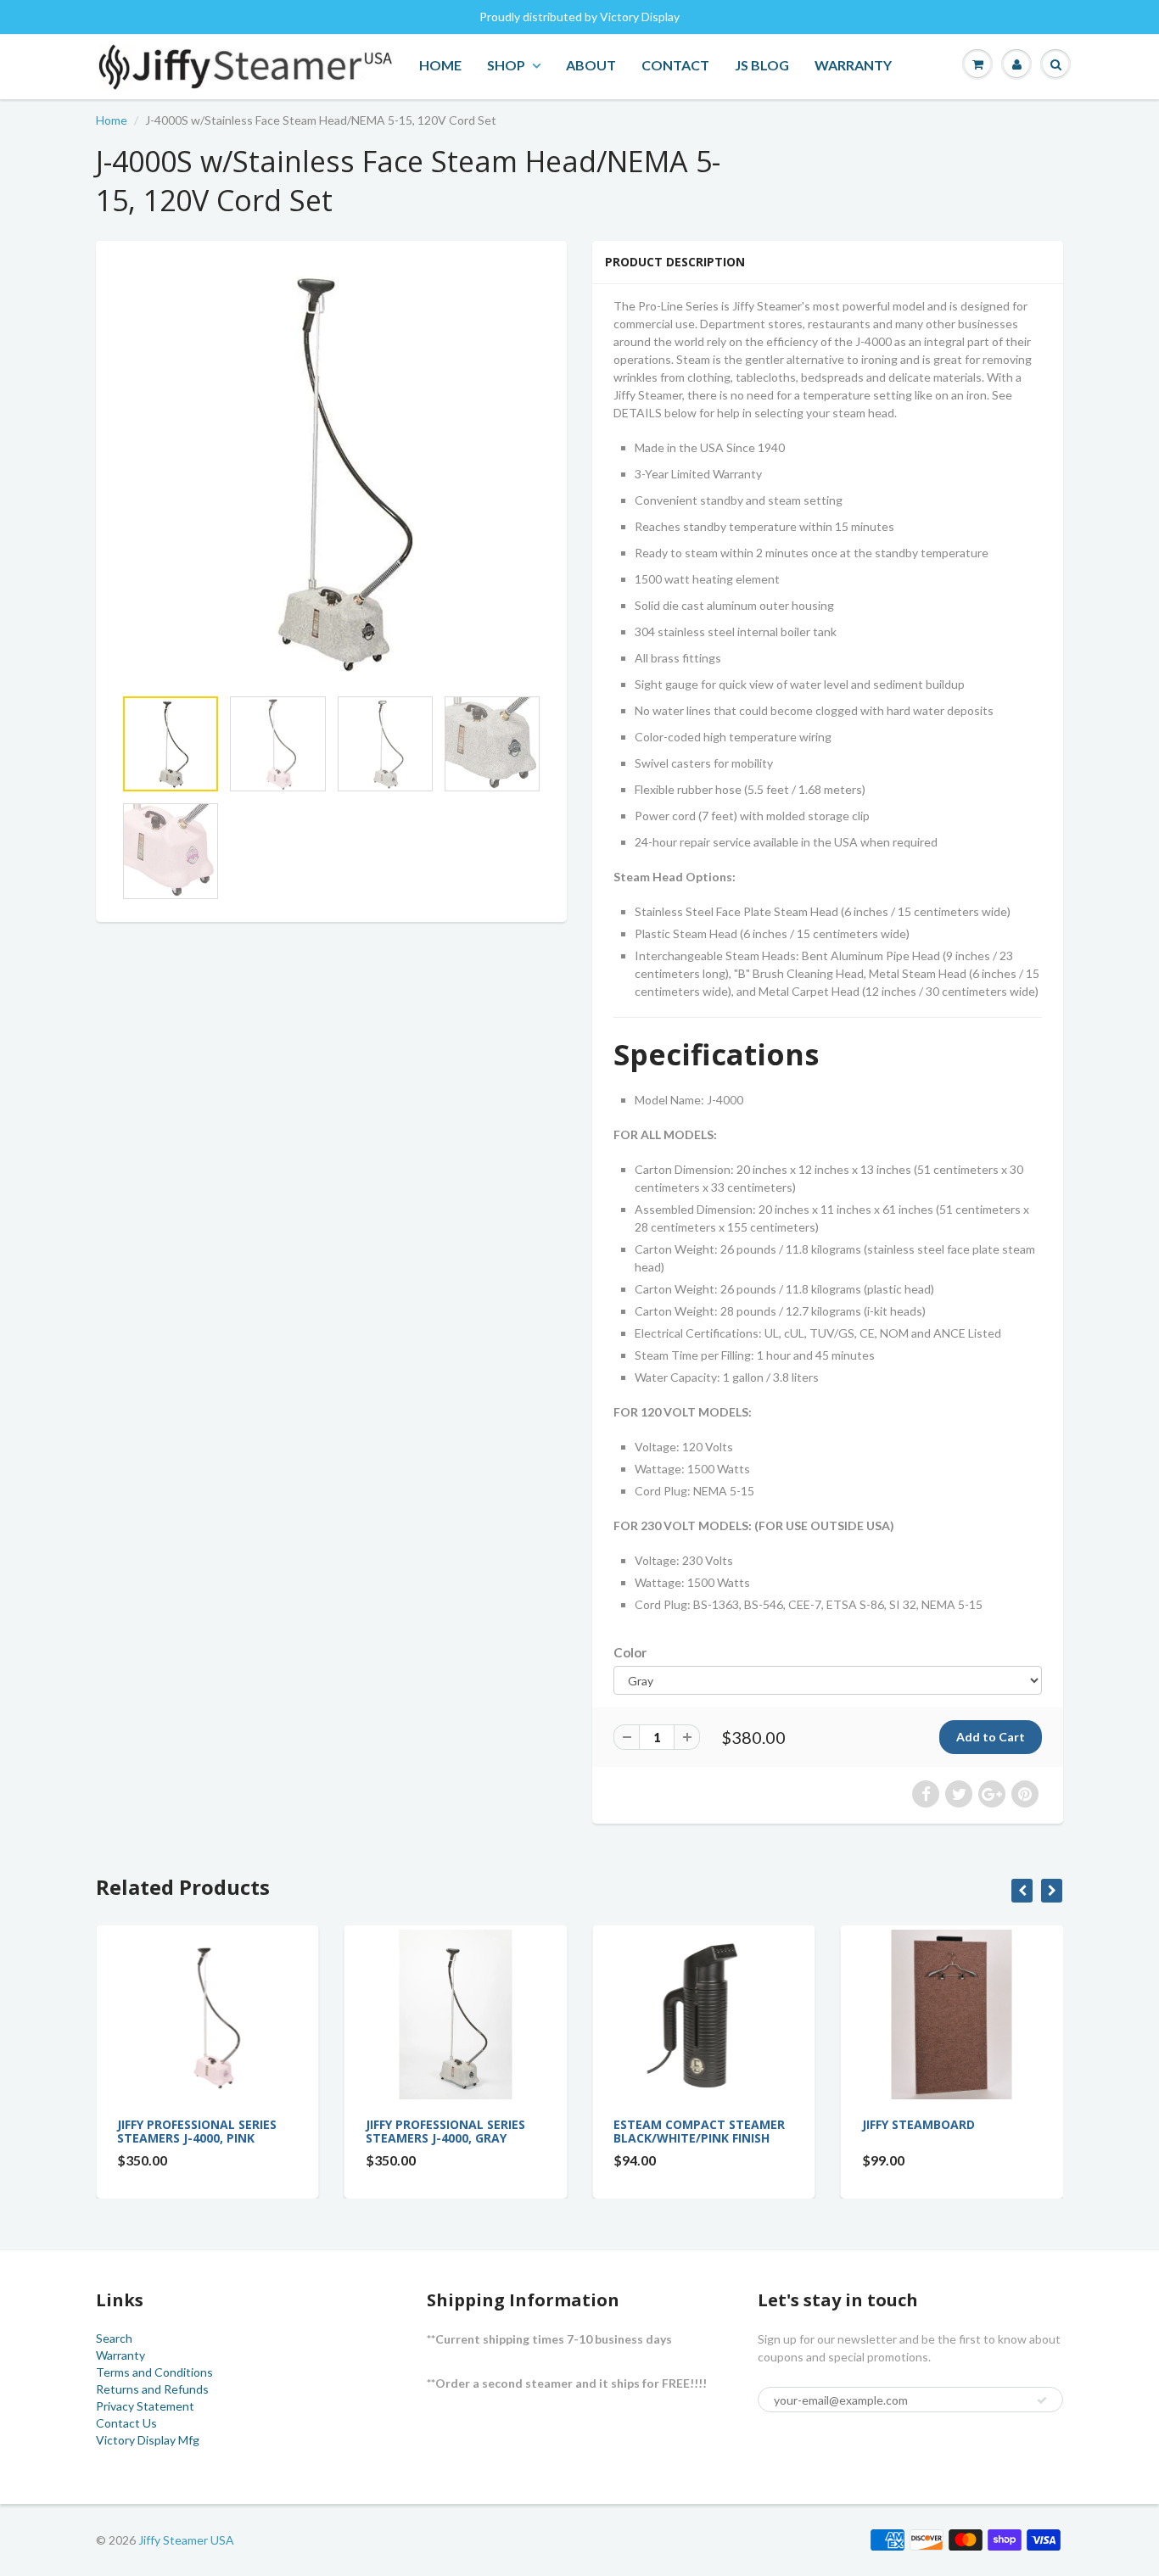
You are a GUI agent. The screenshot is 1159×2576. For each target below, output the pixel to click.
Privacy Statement (145, 2406)
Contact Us (126, 2423)
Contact (675, 65)
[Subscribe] (1042, 2400)
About (591, 65)
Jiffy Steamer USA (186, 2540)
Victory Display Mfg (148, 2440)
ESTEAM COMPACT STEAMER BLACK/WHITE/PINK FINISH (549, 2131)
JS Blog (762, 65)
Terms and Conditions (154, 2372)
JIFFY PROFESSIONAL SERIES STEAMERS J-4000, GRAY (295, 2131)
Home (440, 65)
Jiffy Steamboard (768, 2124)
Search (114, 2338)
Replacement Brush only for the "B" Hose (1042, 2131)
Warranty (853, 65)
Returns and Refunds (152, 2389)
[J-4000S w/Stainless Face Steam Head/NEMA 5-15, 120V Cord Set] (331, 472)
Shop (506, 65)
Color (630, 1652)
